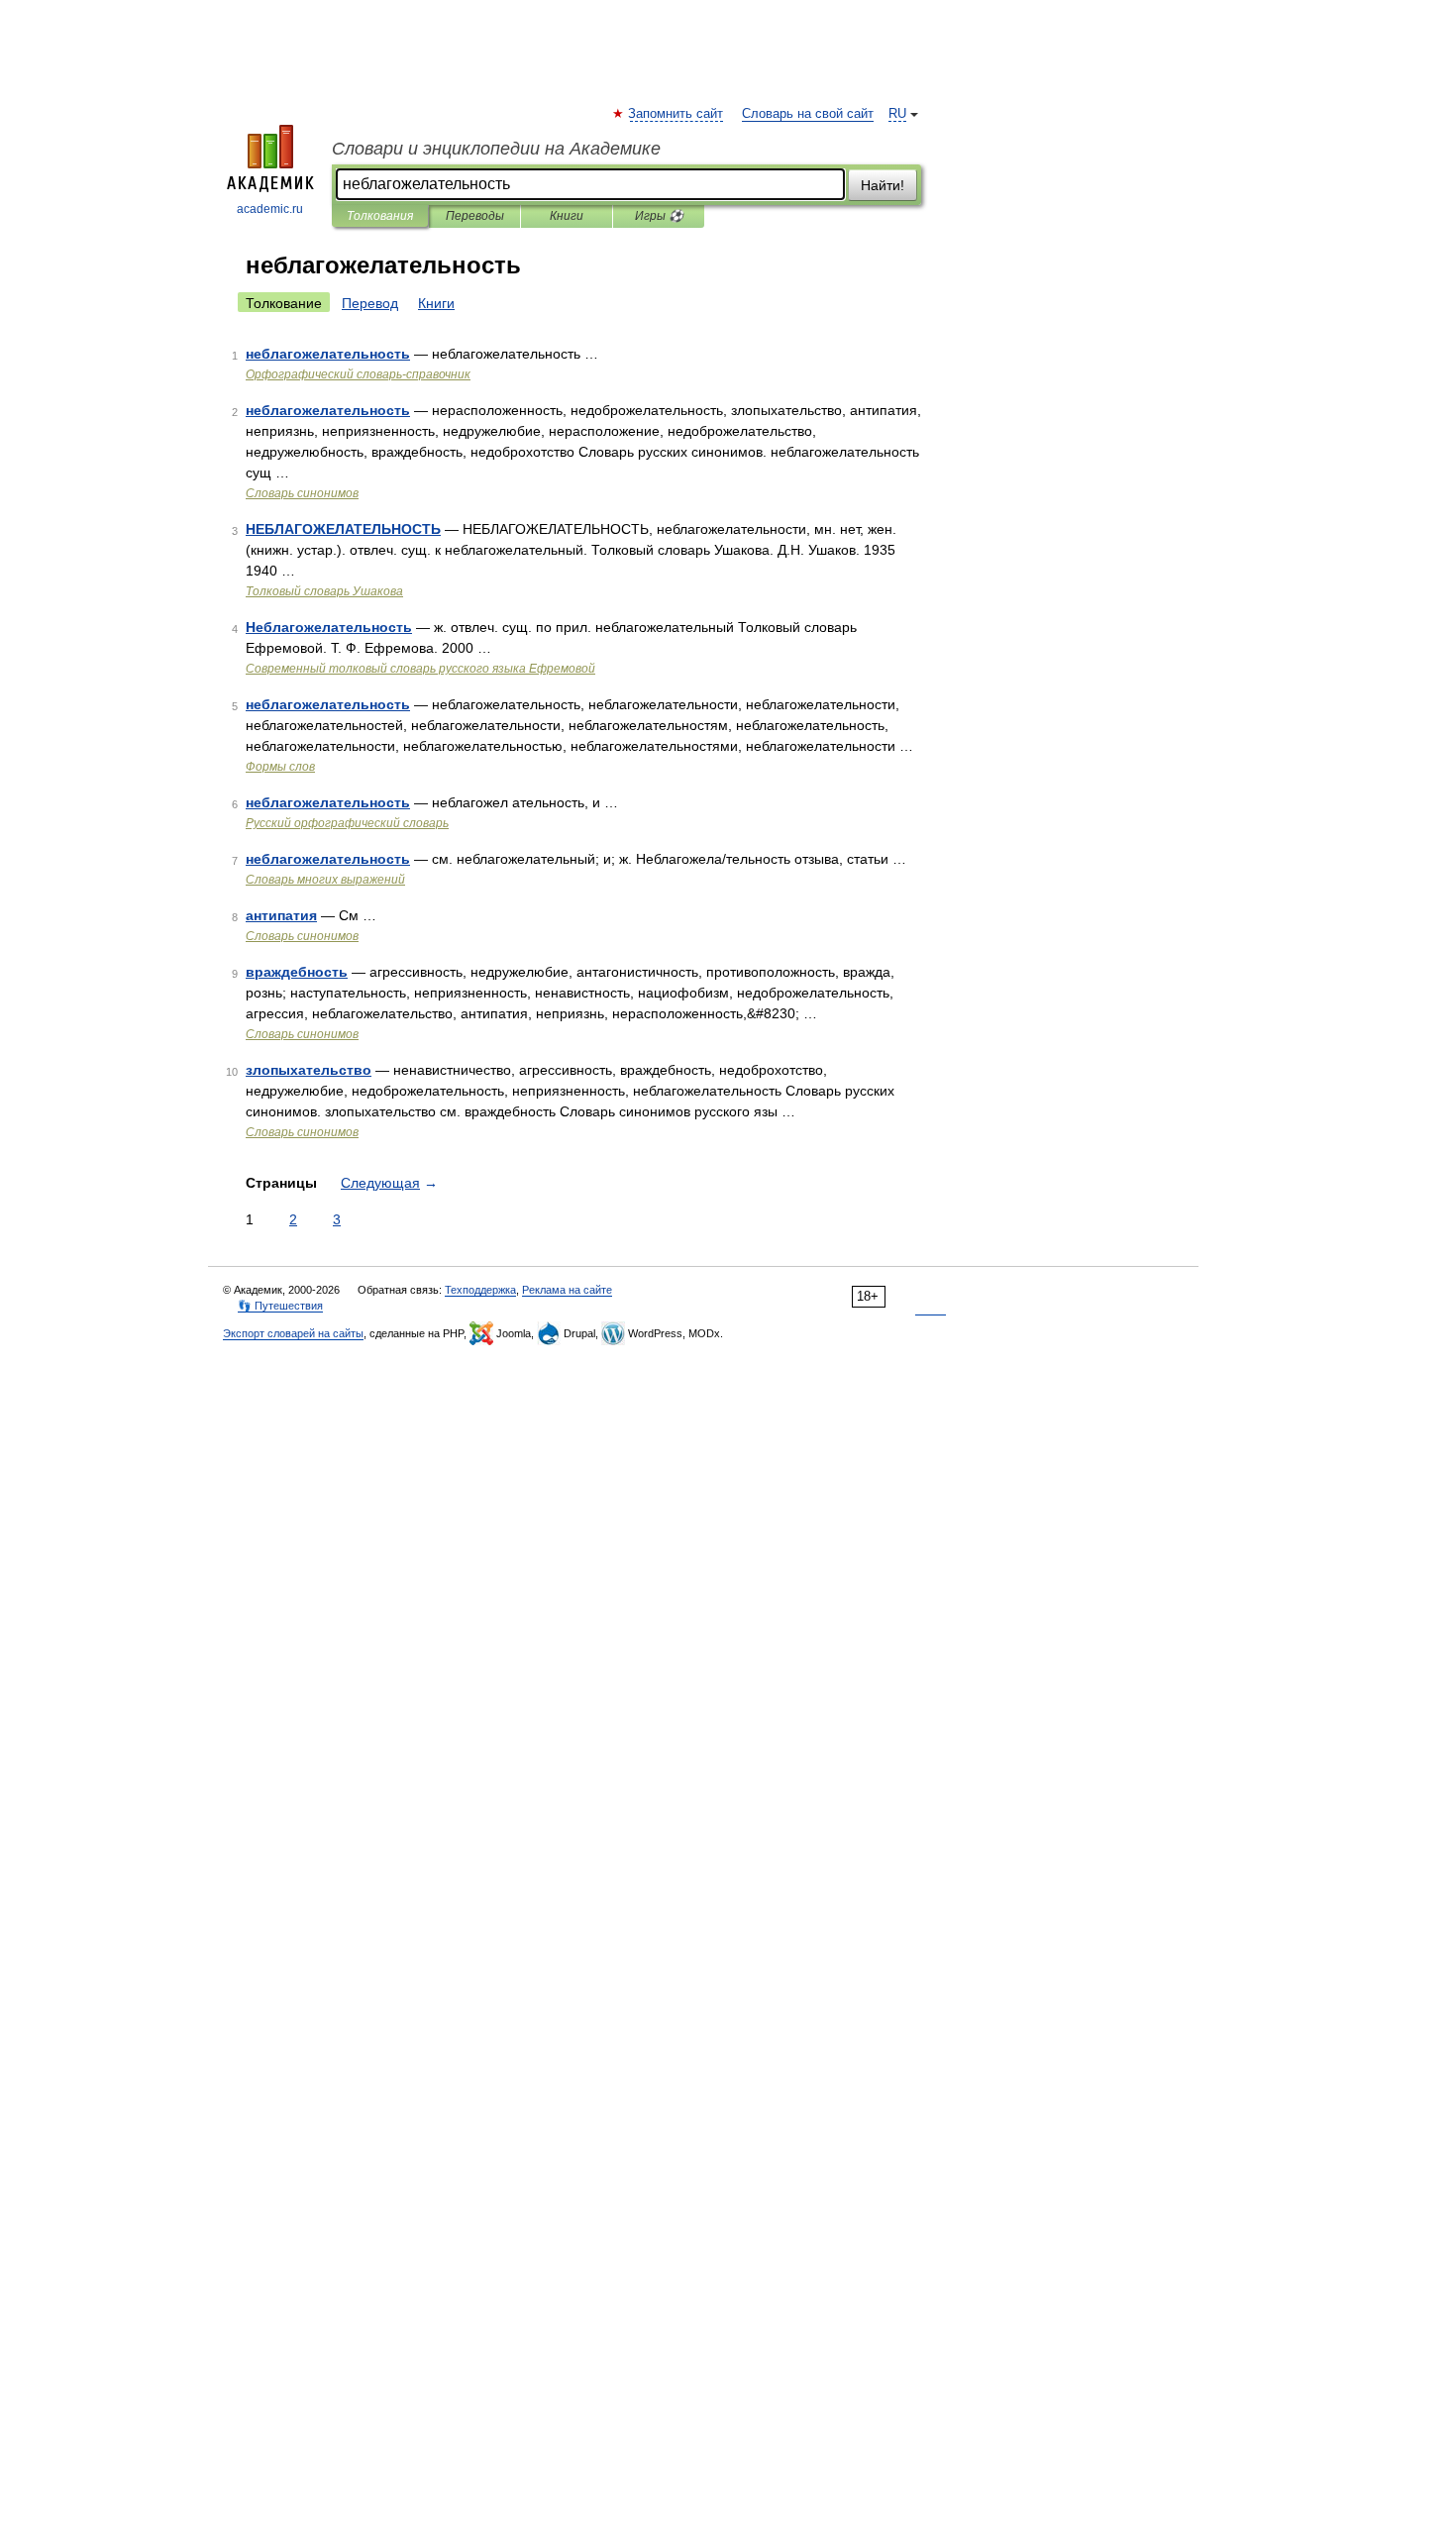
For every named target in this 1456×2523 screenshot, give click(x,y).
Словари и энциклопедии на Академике (496, 149)
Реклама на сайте (567, 1290)
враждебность (297, 972)
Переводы (475, 216)
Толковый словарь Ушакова (324, 591)
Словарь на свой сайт (808, 114)
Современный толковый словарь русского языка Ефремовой (420, 669)
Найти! (883, 185)
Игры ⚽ (659, 216)
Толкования (380, 216)
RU (897, 114)
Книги (567, 216)
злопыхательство (309, 1070)
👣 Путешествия (280, 1306)
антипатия (281, 915)
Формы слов (280, 767)
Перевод (370, 303)
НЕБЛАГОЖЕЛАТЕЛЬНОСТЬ (343, 529)
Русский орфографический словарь (347, 823)
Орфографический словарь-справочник (358, 374)
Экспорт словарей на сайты (293, 1333)
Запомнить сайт (676, 114)
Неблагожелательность (329, 627)
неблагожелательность (328, 354)
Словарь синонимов (302, 493)
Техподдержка (480, 1290)
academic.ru (270, 209)
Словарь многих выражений (325, 880)
